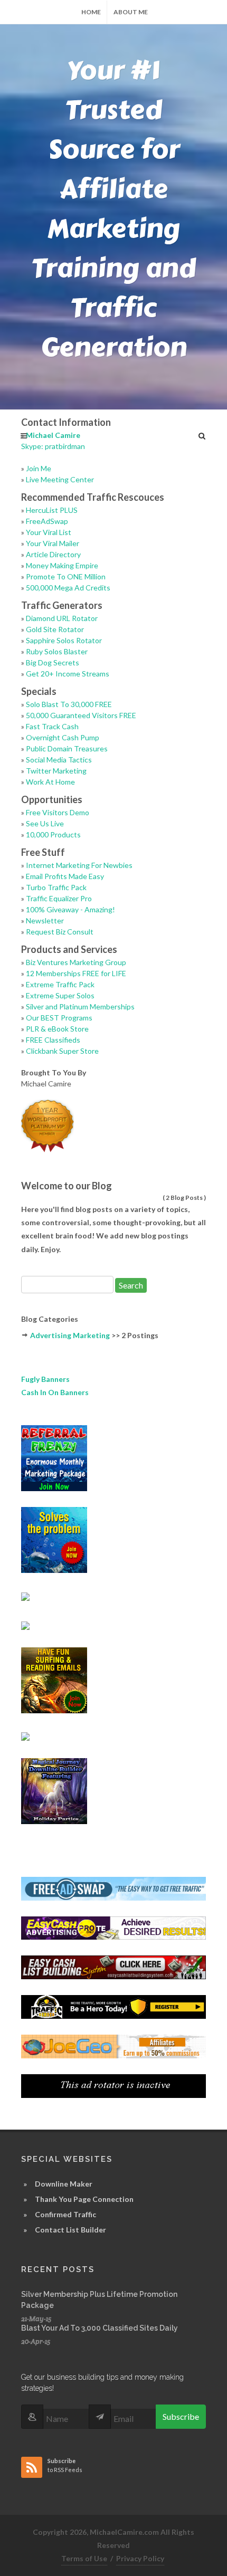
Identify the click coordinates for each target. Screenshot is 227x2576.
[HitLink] (25, 1736)
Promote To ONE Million (66, 576)
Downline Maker (64, 2184)
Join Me (39, 468)
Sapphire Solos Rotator (64, 640)
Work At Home (50, 782)
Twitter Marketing (56, 771)
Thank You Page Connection (84, 2199)
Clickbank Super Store (62, 1051)
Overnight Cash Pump (63, 737)
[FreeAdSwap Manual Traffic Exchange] (113, 1888)
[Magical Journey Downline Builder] (54, 1790)
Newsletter (45, 920)
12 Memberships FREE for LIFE (76, 973)
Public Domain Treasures (67, 748)
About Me (131, 12)
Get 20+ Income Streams (68, 674)
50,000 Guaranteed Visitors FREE (81, 715)
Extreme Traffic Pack (60, 984)
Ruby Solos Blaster (57, 651)
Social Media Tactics (59, 760)
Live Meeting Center (60, 479)
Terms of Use (84, 2558)
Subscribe (181, 2416)
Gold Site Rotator (55, 629)
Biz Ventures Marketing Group (76, 962)
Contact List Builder (70, 2230)
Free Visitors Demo (58, 812)
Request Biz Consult (60, 932)
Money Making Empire (62, 565)
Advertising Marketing (70, 1335)
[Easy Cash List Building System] (113, 1966)
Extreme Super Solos (60, 995)
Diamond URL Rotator (62, 618)
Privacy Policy (140, 2558)
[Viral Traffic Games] (54, 1679)
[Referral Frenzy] (54, 1457)
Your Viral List (49, 532)
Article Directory (53, 554)
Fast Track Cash (52, 726)
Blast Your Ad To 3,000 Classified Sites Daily (100, 2328)
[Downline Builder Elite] (54, 1539)
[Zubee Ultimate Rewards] (25, 1595)
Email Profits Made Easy (65, 876)
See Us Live (45, 823)
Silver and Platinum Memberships (80, 1006)
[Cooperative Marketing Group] (25, 1624)
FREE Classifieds (53, 1040)
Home (91, 12)
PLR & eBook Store (57, 1029)
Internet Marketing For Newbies (79, 865)
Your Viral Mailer (53, 543)
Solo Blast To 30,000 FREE (69, 704)
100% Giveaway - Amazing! (70, 909)
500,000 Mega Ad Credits (68, 588)
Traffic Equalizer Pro (59, 898)
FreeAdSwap (47, 521)
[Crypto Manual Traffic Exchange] (113, 2085)
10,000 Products (53, 834)
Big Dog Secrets (53, 662)
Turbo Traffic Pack (56, 887)
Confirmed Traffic (65, 2214)
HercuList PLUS (52, 510)
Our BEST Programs (59, 1018)
